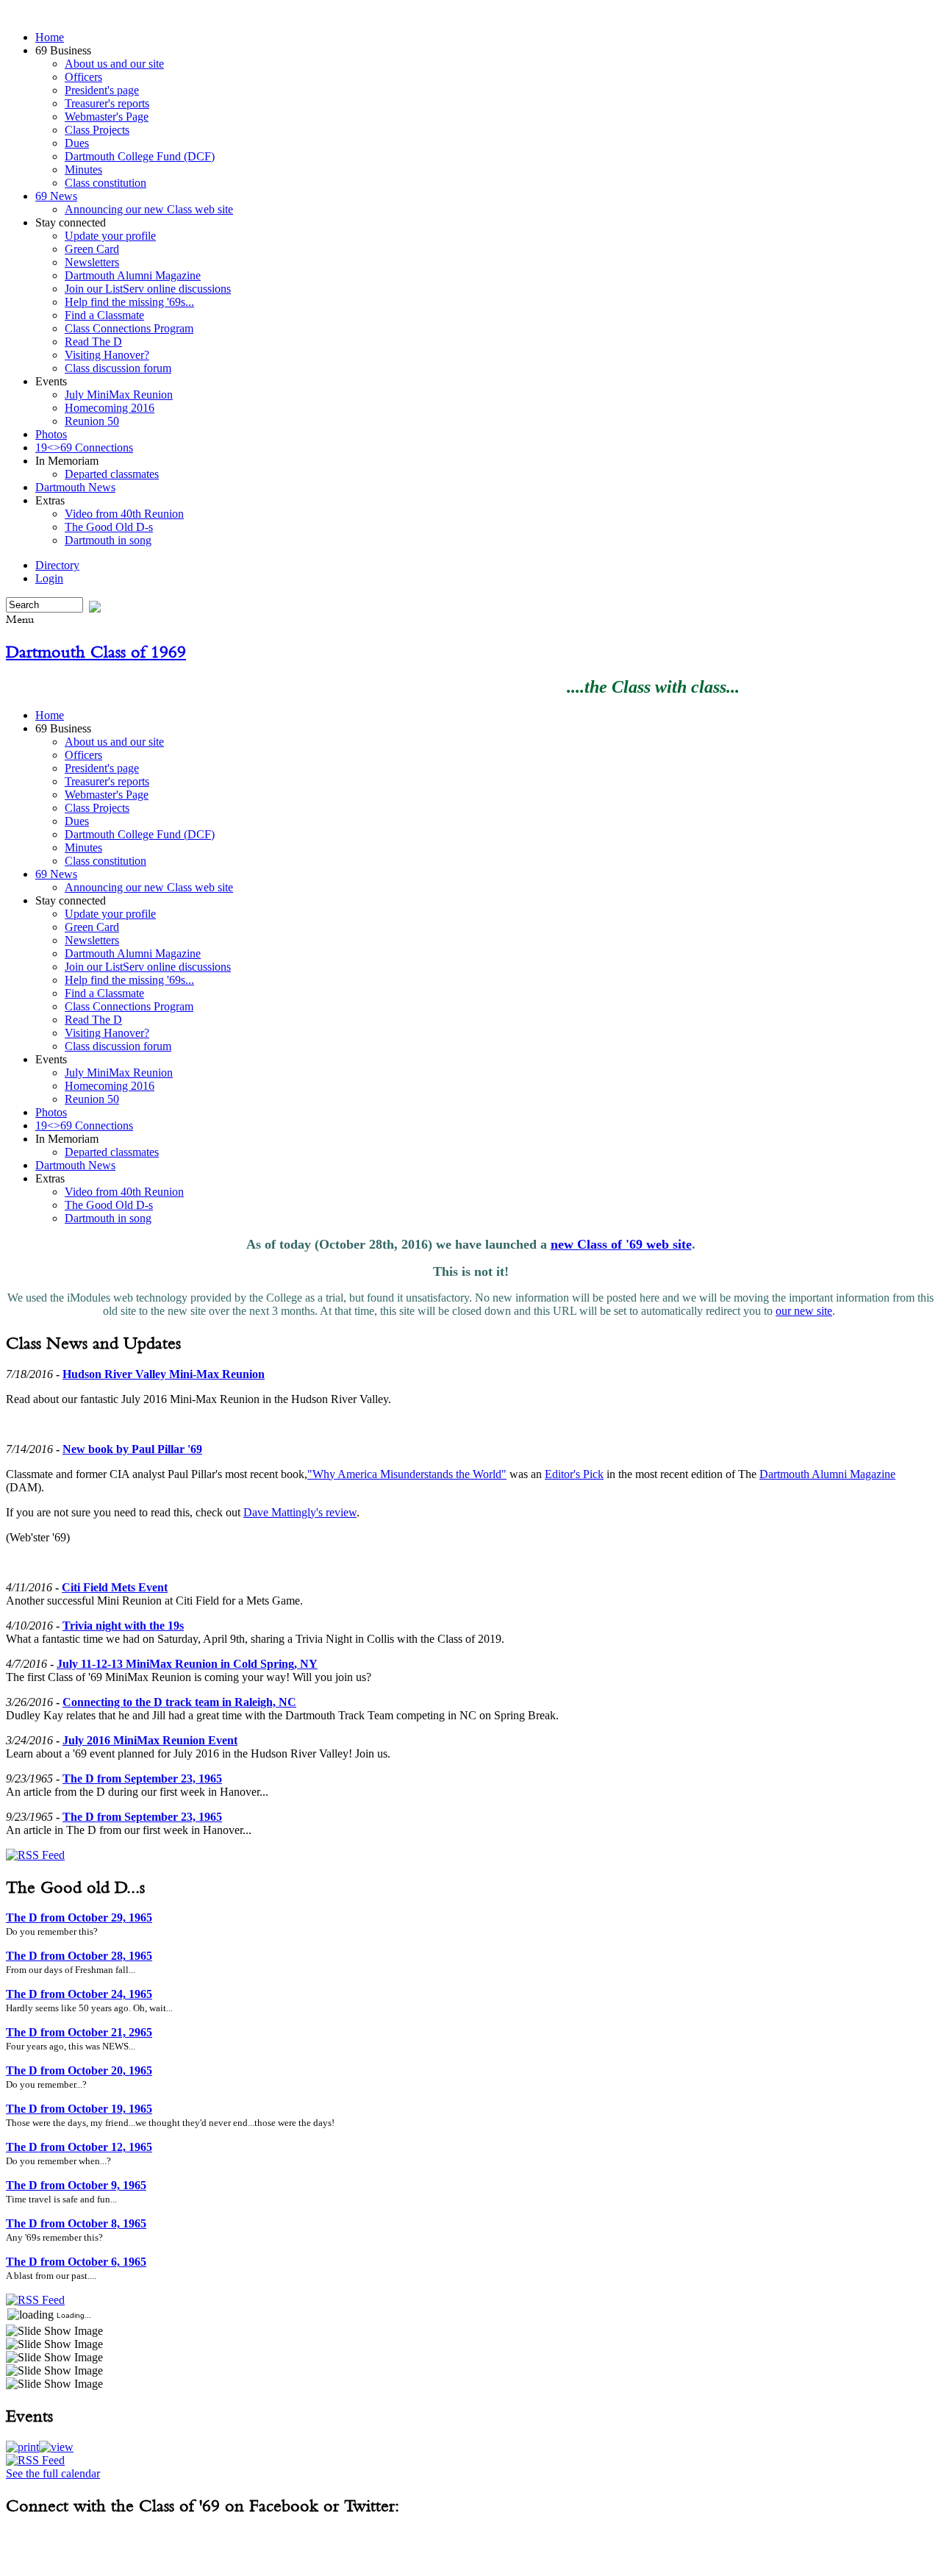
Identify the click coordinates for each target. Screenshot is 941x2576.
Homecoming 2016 (110, 408)
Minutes (83, 170)
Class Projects (97, 130)
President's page (102, 90)
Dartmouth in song (108, 540)
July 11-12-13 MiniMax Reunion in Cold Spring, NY (187, 1664)
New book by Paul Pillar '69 (132, 1449)
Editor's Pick (574, 1474)
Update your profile (110, 236)
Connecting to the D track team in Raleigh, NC (179, 1702)
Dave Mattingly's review (300, 1512)
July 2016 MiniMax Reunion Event (150, 1740)
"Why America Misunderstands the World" (407, 1474)
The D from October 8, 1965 (76, 2223)
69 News (56, 196)
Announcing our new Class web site (149, 209)
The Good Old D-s (109, 527)
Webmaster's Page (107, 117)
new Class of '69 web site (621, 1244)
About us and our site (114, 64)
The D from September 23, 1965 (142, 1778)
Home (50, 37)
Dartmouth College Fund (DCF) (140, 156)
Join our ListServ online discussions (148, 289)
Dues (77, 143)
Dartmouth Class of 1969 (96, 652)
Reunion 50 (92, 421)
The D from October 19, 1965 (79, 2109)
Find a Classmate (104, 315)
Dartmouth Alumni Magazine (133, 275)
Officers (83, 77)
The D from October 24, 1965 (79, 1994)
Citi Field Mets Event (115, 1587)
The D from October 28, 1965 (79, 1956)
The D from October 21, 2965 (79, 2032)
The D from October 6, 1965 (76, 2262)
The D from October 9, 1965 (76, 2185)
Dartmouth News (75, 487)
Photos (51, 434)
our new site (804, 1311)
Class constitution (105, 183)
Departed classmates (112, 474)
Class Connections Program (129, 328)
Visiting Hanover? (107, 355)
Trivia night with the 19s (123, 1626)
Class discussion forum (118, 368)
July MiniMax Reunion (119, 395)
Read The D (93, 342)
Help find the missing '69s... (129, 302)
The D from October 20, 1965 (79, 2070)
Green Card (92, 249)
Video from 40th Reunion (124, 514)
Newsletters (92, 262)
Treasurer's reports (107, 103)
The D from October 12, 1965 (79, 2147)
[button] (22, 2447)
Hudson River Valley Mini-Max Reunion (164, 1374)
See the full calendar (53, 2473)
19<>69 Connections (84, 447)
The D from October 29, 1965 (79, 1917)
